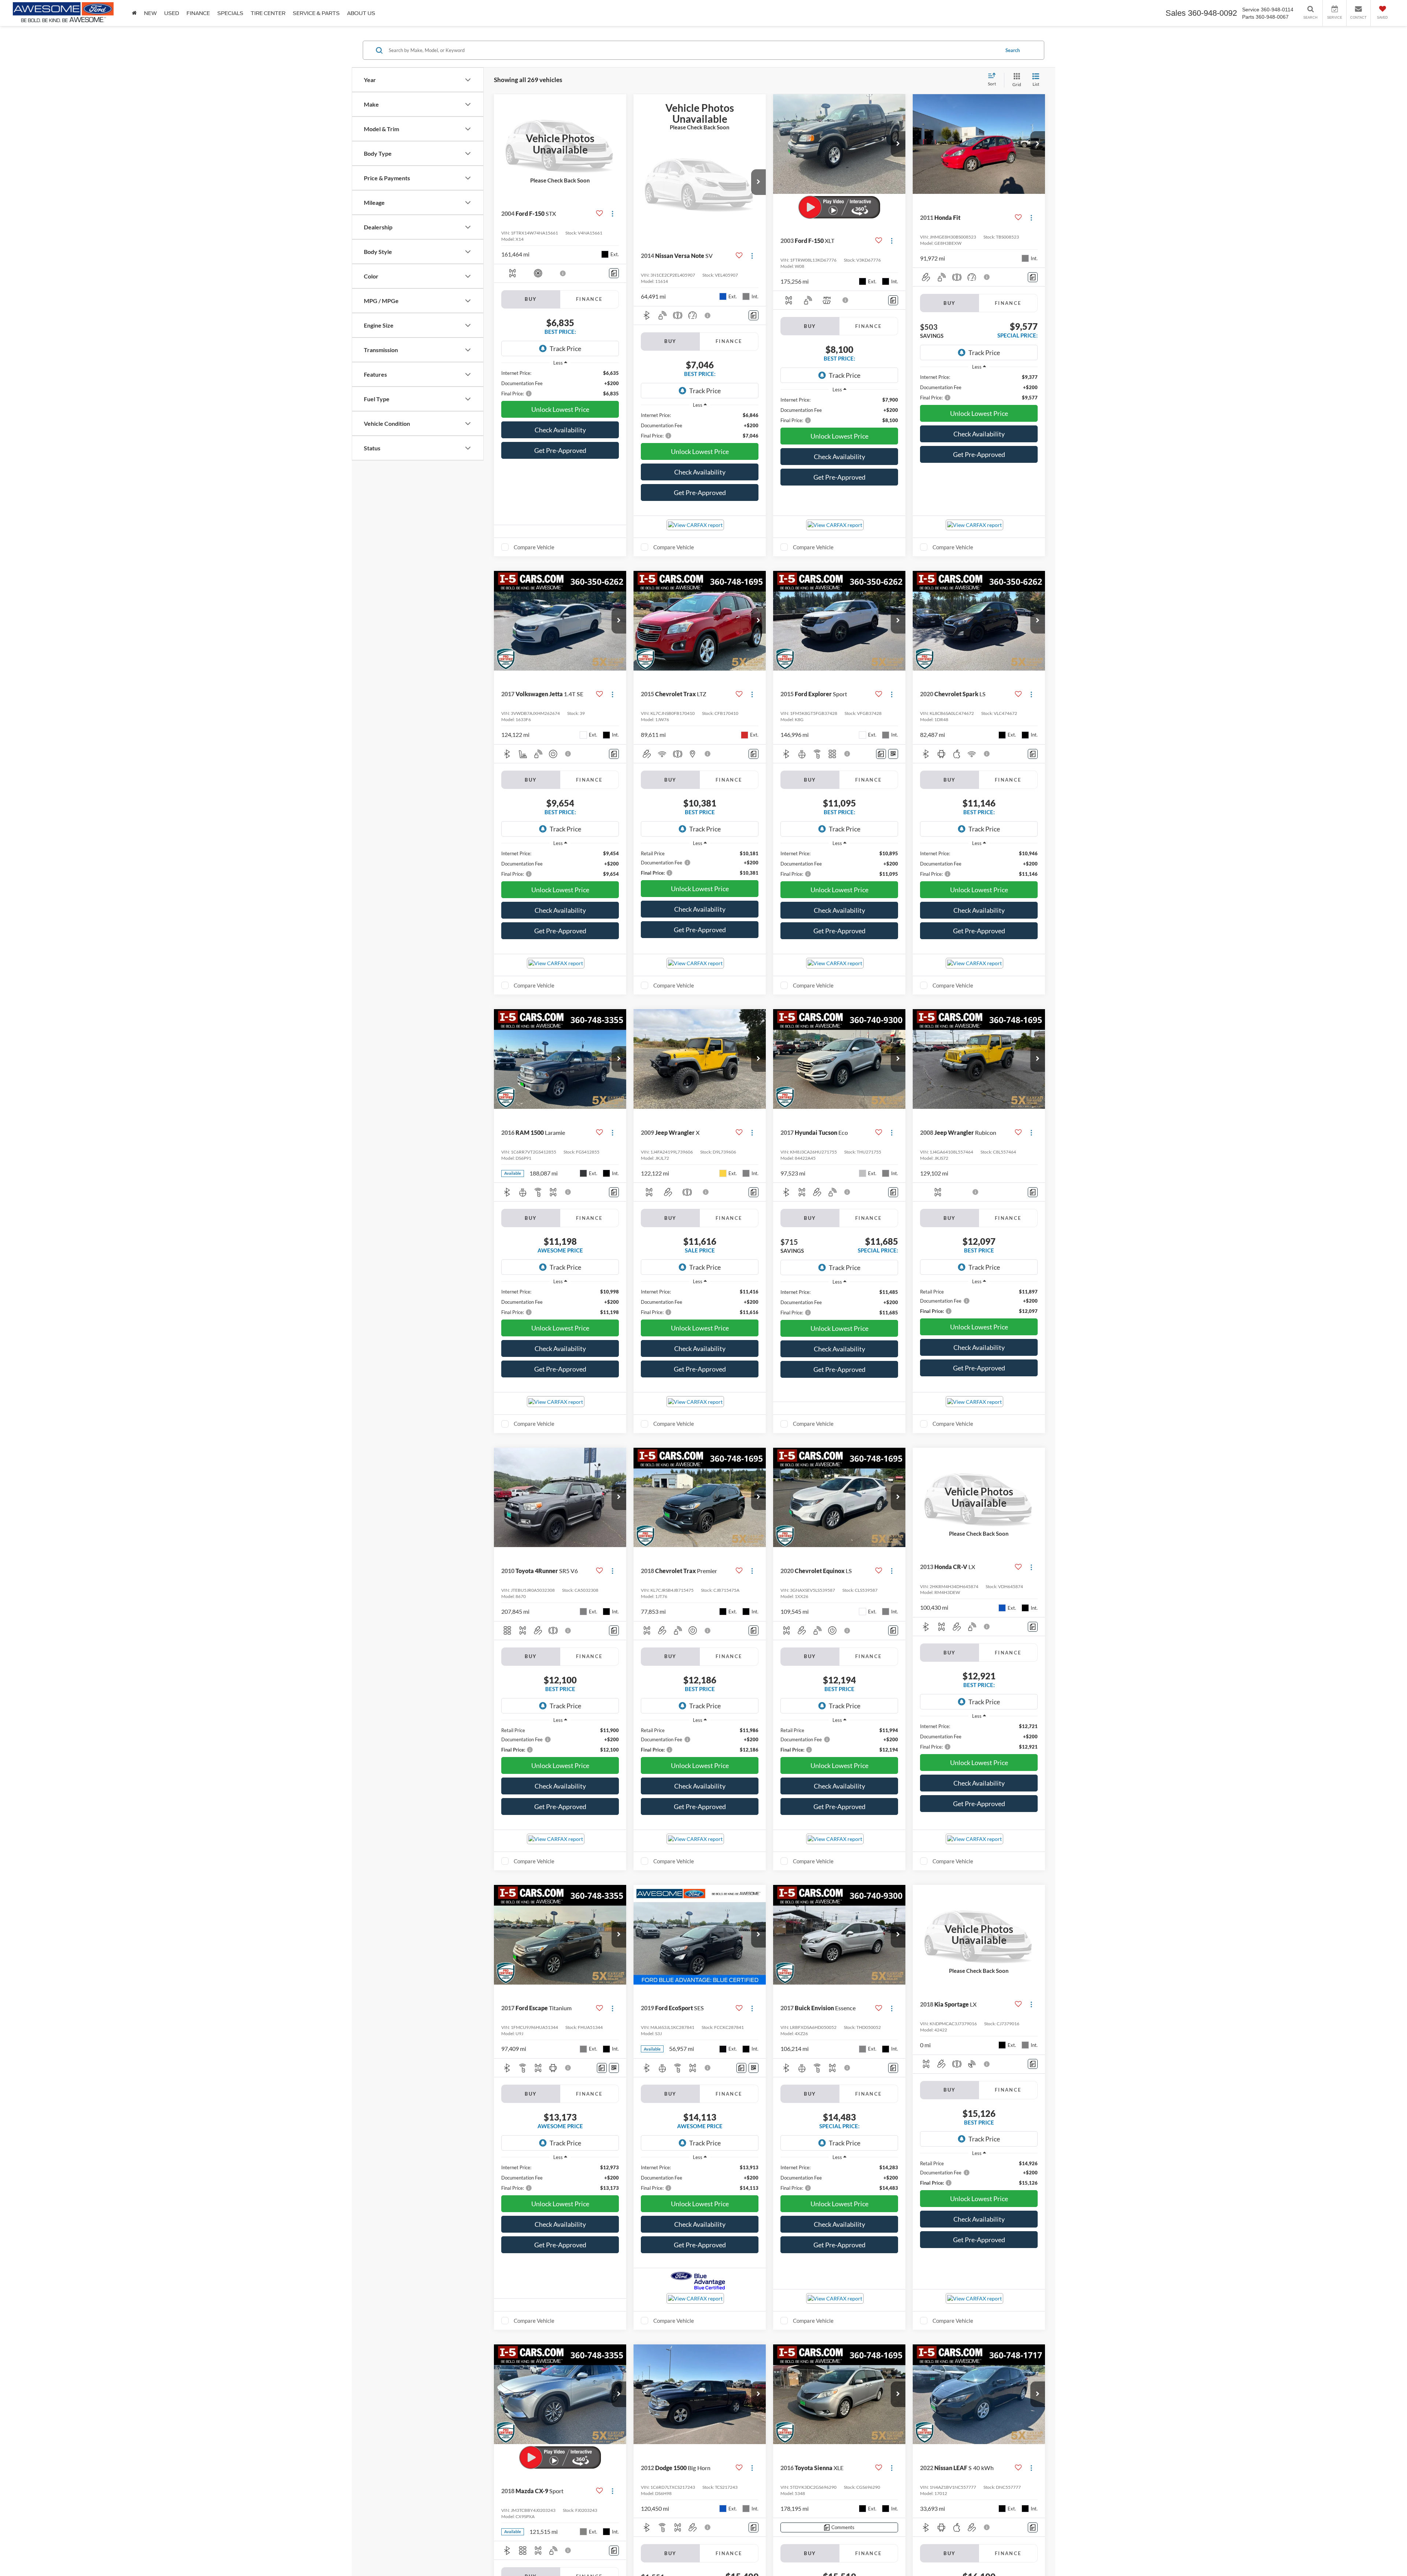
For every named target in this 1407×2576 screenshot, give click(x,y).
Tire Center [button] (268, 13)
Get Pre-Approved (560, 450)
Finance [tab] (589, 299)
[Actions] (612, 214)
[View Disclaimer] (563, 273)
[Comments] (614, 273)
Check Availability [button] (560, 430)
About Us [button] (361, 13)
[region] (560, 383)
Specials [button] (230, 13)
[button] (758, 182)
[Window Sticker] (893, 754)
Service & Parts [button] (316, 13)
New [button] (150, 13)
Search (1013, 50)
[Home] (134, 13)
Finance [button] (198, 13)
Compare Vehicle (534, 547)
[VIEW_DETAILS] (560, 144)
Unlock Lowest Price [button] (560, 409)
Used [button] (172, 13)
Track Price (565, 348)
